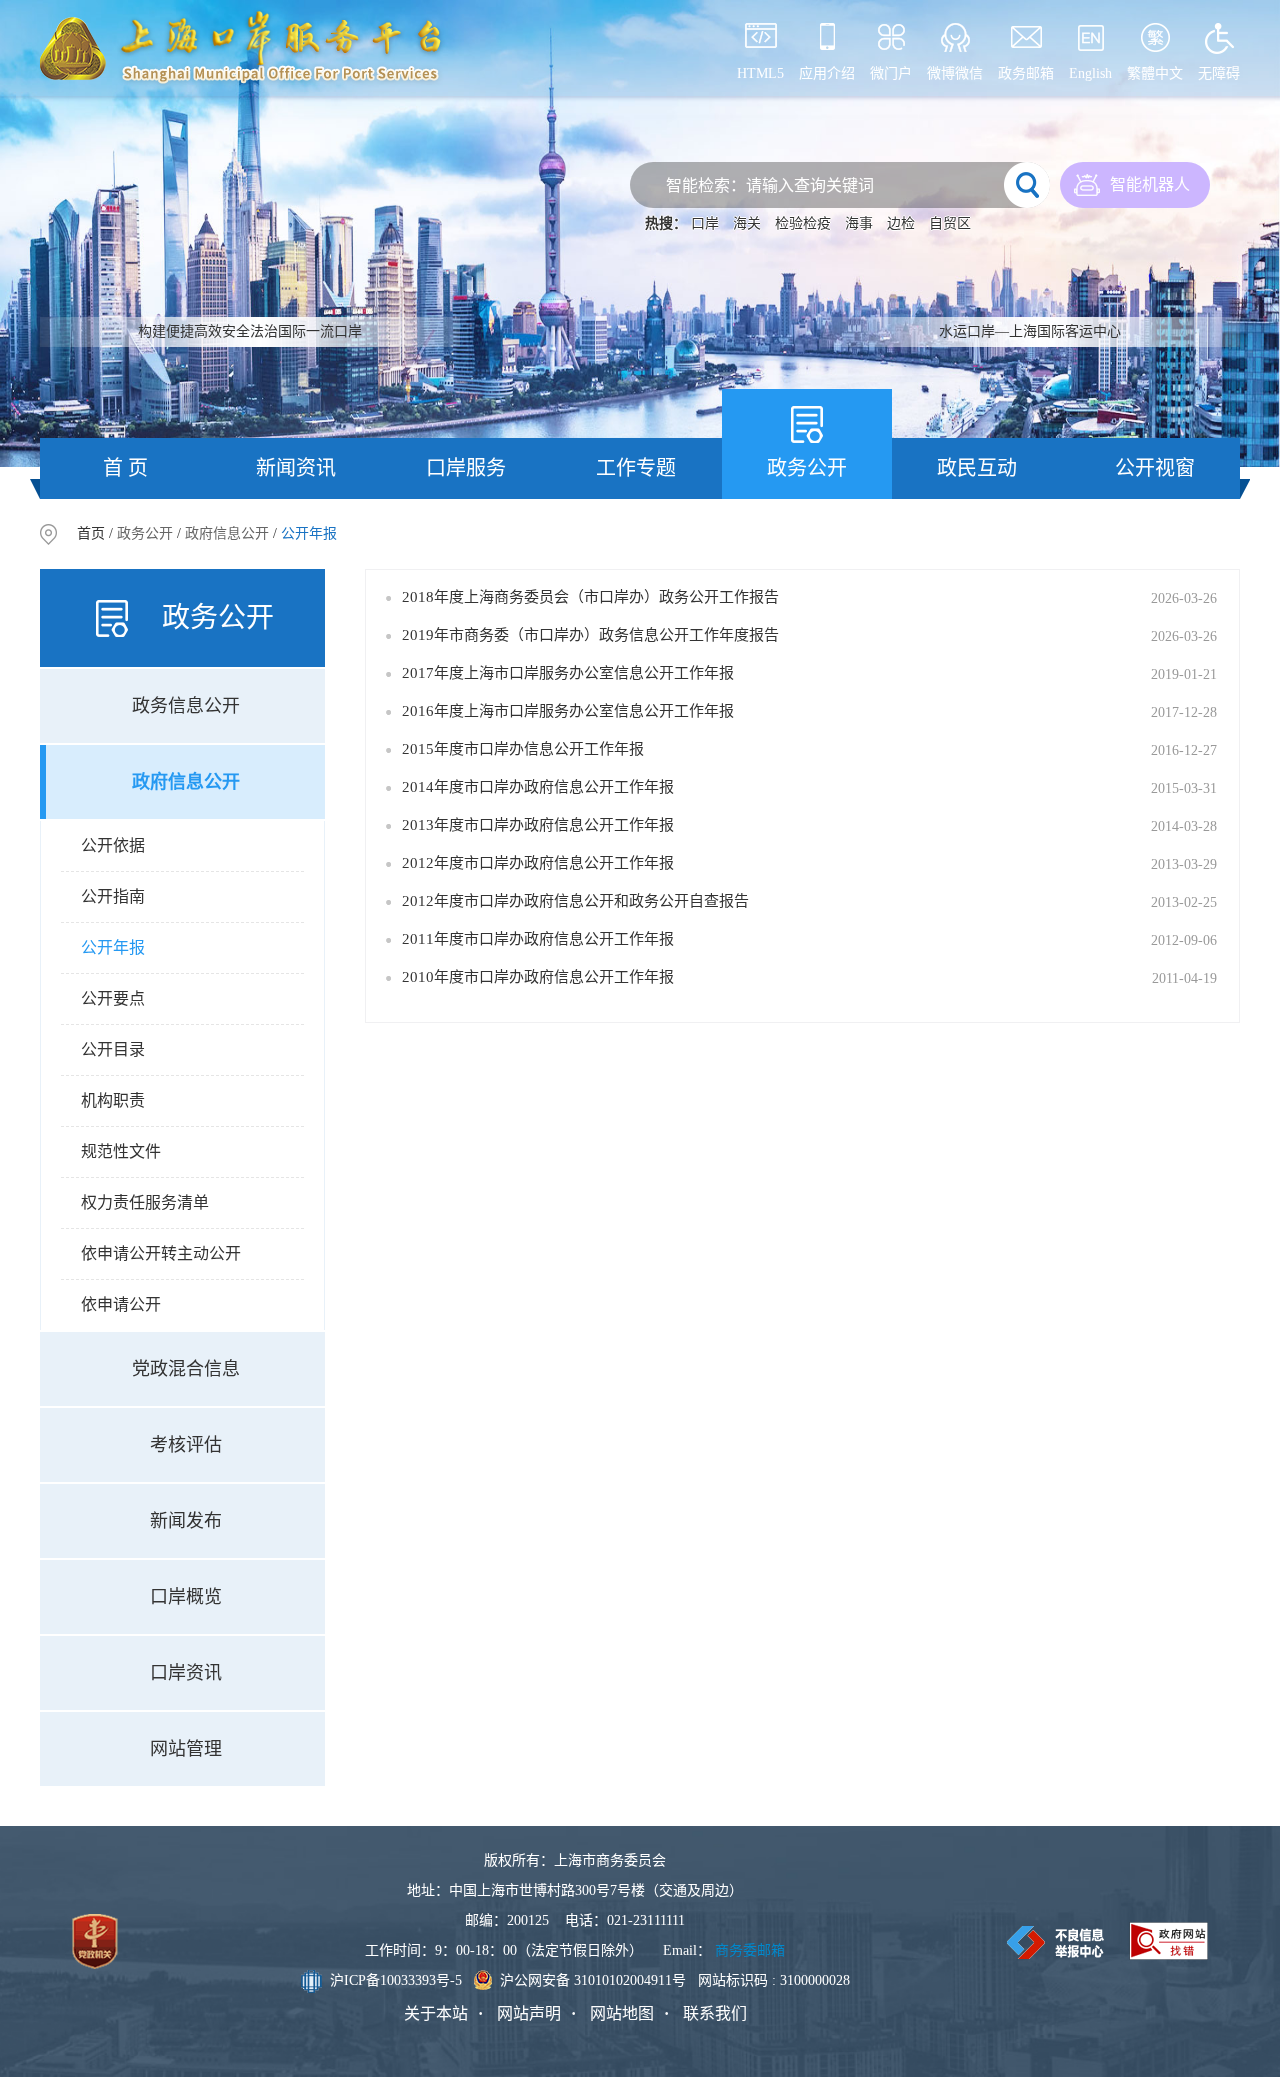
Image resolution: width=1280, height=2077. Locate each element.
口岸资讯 (186, 1673)
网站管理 (186, 1749)
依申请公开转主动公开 (161, 1253)
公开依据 (113, 845)
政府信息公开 (227, 533)
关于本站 (436, 2013)
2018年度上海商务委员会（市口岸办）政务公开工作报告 (590, 597)
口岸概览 (186, 1597)
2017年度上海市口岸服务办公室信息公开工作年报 (568, 673)
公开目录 (113, 1049)
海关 (747, 223)
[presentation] (63, 234)
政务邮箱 (1026, 73)
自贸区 (950, 223)
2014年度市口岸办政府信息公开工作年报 (538, 787)
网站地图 (622, 2013)
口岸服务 (466, 468)
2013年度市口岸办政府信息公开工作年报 (538, 825)
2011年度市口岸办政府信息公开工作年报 (538, 939)
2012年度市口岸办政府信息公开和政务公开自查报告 (575, 901)
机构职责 (113, 1100)
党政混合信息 (186, 1369)
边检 (901, 223)
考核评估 (186, 1445)
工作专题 (636, 468)
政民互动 (977, 468)
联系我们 (715, 2013)
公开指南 (113, 896)
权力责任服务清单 (145, 1202)
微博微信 (955, 73)
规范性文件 (121, 1151)
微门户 (891, 73)
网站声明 (529, 2013)
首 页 (125, 468)
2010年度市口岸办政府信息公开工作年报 (538, 977)
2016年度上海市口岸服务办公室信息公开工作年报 (568, 711)
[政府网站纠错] (1168, 1941)
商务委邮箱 (750, 1950)
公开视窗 (1155, 468)
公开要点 (113, 998)
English (1090, 73)
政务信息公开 (186, 706)
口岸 (705, 223)
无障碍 (1219, 73)
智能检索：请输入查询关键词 (770, 185)
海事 (859, 223)
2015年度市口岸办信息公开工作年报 (523, 749)
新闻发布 (186, 1521)
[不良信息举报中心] (1055, 1942)
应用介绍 (827, 73)
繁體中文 (1155, 73)
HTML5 (760, 73)
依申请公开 (121, 1304)
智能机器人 (1150, 184)
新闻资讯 (296, 468)
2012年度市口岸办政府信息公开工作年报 (538, 863)
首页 (91, 533)
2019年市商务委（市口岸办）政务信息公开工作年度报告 (590, 635)
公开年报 (113, 947)
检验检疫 (803, 223)
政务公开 (807, 468)
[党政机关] (95, 1941)
